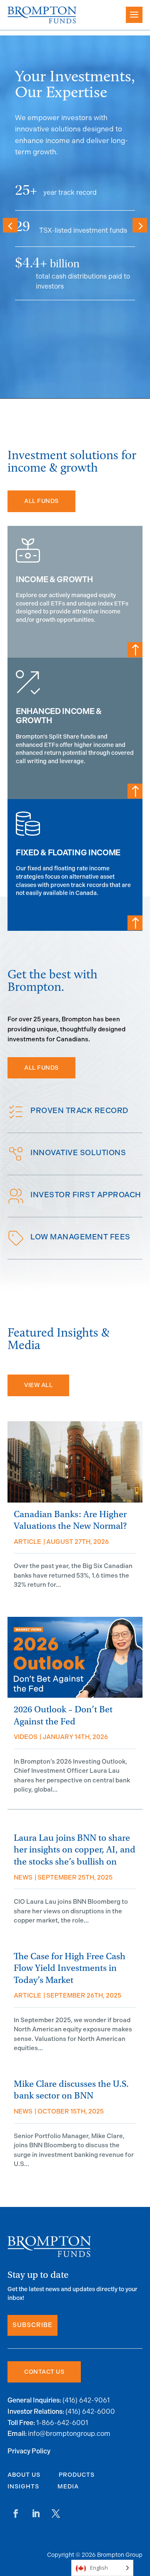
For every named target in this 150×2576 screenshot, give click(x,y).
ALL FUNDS (41, 501)
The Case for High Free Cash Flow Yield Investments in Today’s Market (70, 1968)
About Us (24, 2475)
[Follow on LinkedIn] (36, 2513)
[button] (140, 225)
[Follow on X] (56, 2513)
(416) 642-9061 (86, 2400)
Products (77, 2475)
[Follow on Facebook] (16, 2513)
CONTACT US (44, 2372)
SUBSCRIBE (32, 2325)
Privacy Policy (29, 2452)
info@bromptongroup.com (69, 2434)
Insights (23, 2487)
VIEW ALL (38, 1385)
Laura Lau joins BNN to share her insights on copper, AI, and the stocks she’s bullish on (75, 1850)
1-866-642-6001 (62, 2423)
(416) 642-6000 (90, 2411)
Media (68, 2487)
